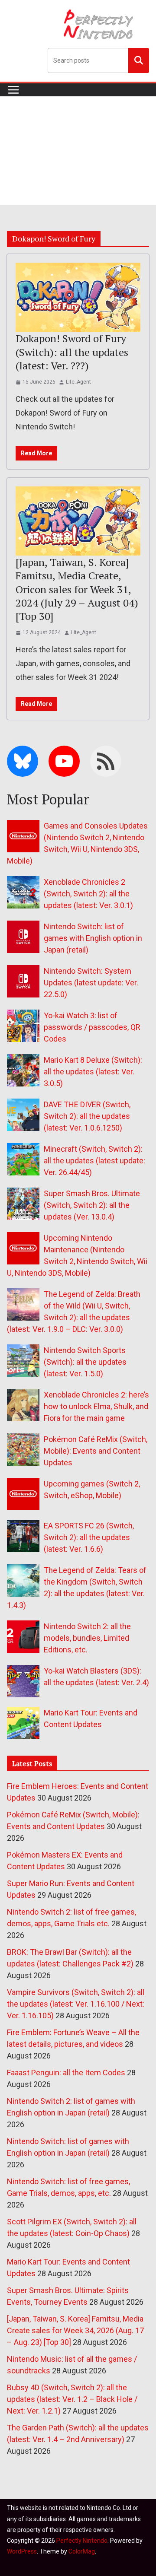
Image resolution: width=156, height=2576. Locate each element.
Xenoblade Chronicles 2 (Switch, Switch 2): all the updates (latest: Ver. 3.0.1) (88, 894)
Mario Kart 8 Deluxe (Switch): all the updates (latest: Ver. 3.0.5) (93, 1072)
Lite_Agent (78, 382)
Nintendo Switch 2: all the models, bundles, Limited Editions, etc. (87, 1638)
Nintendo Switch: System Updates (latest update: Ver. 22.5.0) (91, 983)
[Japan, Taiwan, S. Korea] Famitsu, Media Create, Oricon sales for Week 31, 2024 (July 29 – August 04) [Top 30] (77, 589)
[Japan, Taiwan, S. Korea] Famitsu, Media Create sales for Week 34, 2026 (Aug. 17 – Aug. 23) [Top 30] (75, 2330)
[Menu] (13, 90)
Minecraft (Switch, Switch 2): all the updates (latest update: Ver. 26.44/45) (94, 1161)
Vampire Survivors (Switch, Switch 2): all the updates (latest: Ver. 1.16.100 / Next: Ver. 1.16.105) (76, 2004)
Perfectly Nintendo (82, 2541)
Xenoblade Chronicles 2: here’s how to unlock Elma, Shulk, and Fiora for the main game (96, 1406)
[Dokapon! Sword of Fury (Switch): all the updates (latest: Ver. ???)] (78, 297)
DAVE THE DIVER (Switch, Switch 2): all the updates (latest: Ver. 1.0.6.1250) (87, 1116)
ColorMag (82, 2551)
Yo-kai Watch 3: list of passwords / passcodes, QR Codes (92, 1027)
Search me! (139, 60)
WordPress (22, 2551)
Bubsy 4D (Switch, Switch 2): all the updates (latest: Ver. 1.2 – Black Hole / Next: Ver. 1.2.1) (72, 2399)
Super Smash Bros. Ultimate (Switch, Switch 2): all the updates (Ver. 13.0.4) (92, 1205)
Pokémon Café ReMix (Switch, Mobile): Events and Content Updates (96, 1451)
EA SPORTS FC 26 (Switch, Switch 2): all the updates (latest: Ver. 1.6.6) (89, 1537)
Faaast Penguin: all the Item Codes (66, 2073)
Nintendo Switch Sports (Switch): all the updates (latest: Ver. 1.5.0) (85, 1362)
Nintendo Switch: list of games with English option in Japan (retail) (93, 938)
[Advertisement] (78, 151)
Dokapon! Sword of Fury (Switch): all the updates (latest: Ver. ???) (72, 352)
